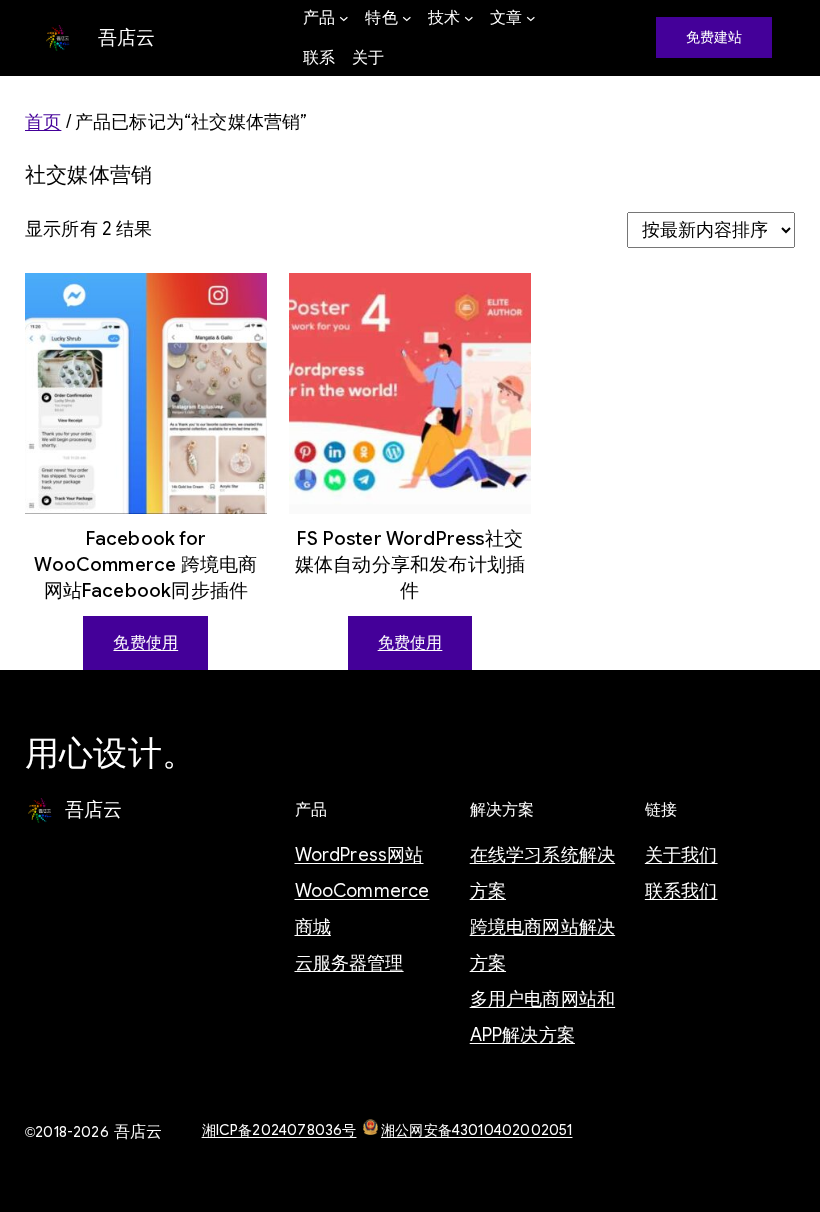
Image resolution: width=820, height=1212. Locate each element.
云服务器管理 (349, 963)
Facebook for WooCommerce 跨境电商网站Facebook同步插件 (145, 564)
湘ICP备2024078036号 (279, 1130)
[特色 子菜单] (407, 18)
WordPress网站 (359, 855)
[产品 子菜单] (344, 18)
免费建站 (714, 37)
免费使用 (145, 643)
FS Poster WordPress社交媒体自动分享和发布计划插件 (410, 564)
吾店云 (127, 37)
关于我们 (681, 855)
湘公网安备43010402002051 (476, 1130)
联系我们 (681, 891)
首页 (43, 122)
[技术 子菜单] (469, 18)
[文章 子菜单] (531, 18)
